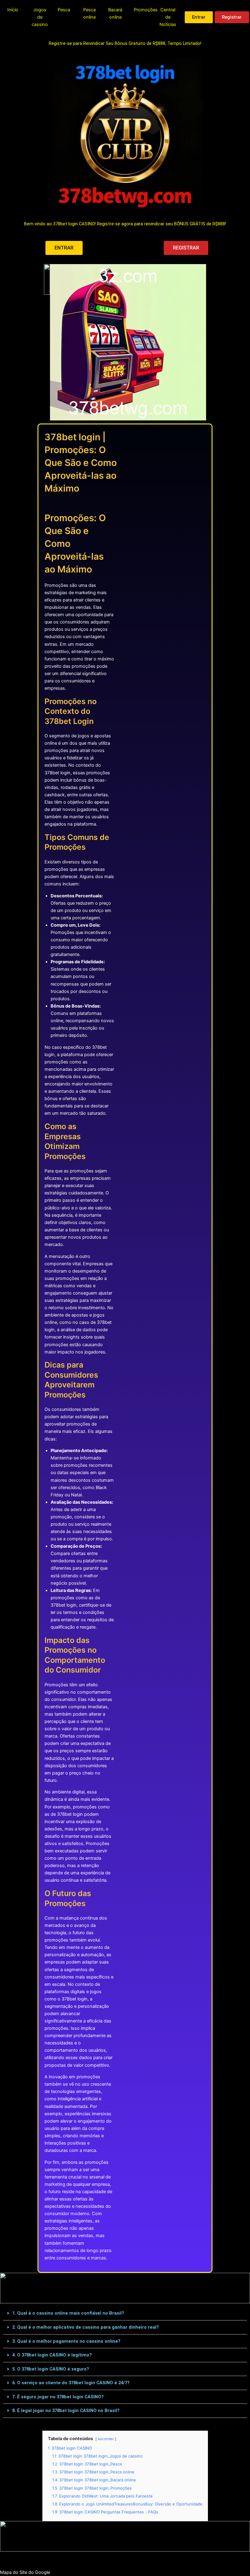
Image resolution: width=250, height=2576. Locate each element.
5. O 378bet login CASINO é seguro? (51, 2369)
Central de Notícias (168, 17)
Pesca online (89, 13)
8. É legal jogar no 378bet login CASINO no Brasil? (66, 2411)
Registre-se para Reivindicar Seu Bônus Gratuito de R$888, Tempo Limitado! (125, 43)
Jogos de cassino (40, 17)
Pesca (64, 10)
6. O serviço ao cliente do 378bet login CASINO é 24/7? (71, 2383)
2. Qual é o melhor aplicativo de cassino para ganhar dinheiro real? (86, 2327)
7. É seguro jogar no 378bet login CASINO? (58, 2397)
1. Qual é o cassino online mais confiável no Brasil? (68, 2313)
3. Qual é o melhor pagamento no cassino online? (66, 2341)
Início (13, 10)
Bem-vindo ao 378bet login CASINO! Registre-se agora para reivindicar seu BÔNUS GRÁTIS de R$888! (125, 224)
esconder (106, 2439)
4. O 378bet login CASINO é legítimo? (52, 2355)
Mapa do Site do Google (25, 2572)
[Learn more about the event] (47, 342)
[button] (125, 2313)
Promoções (146, 10)
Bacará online (115, 13)
